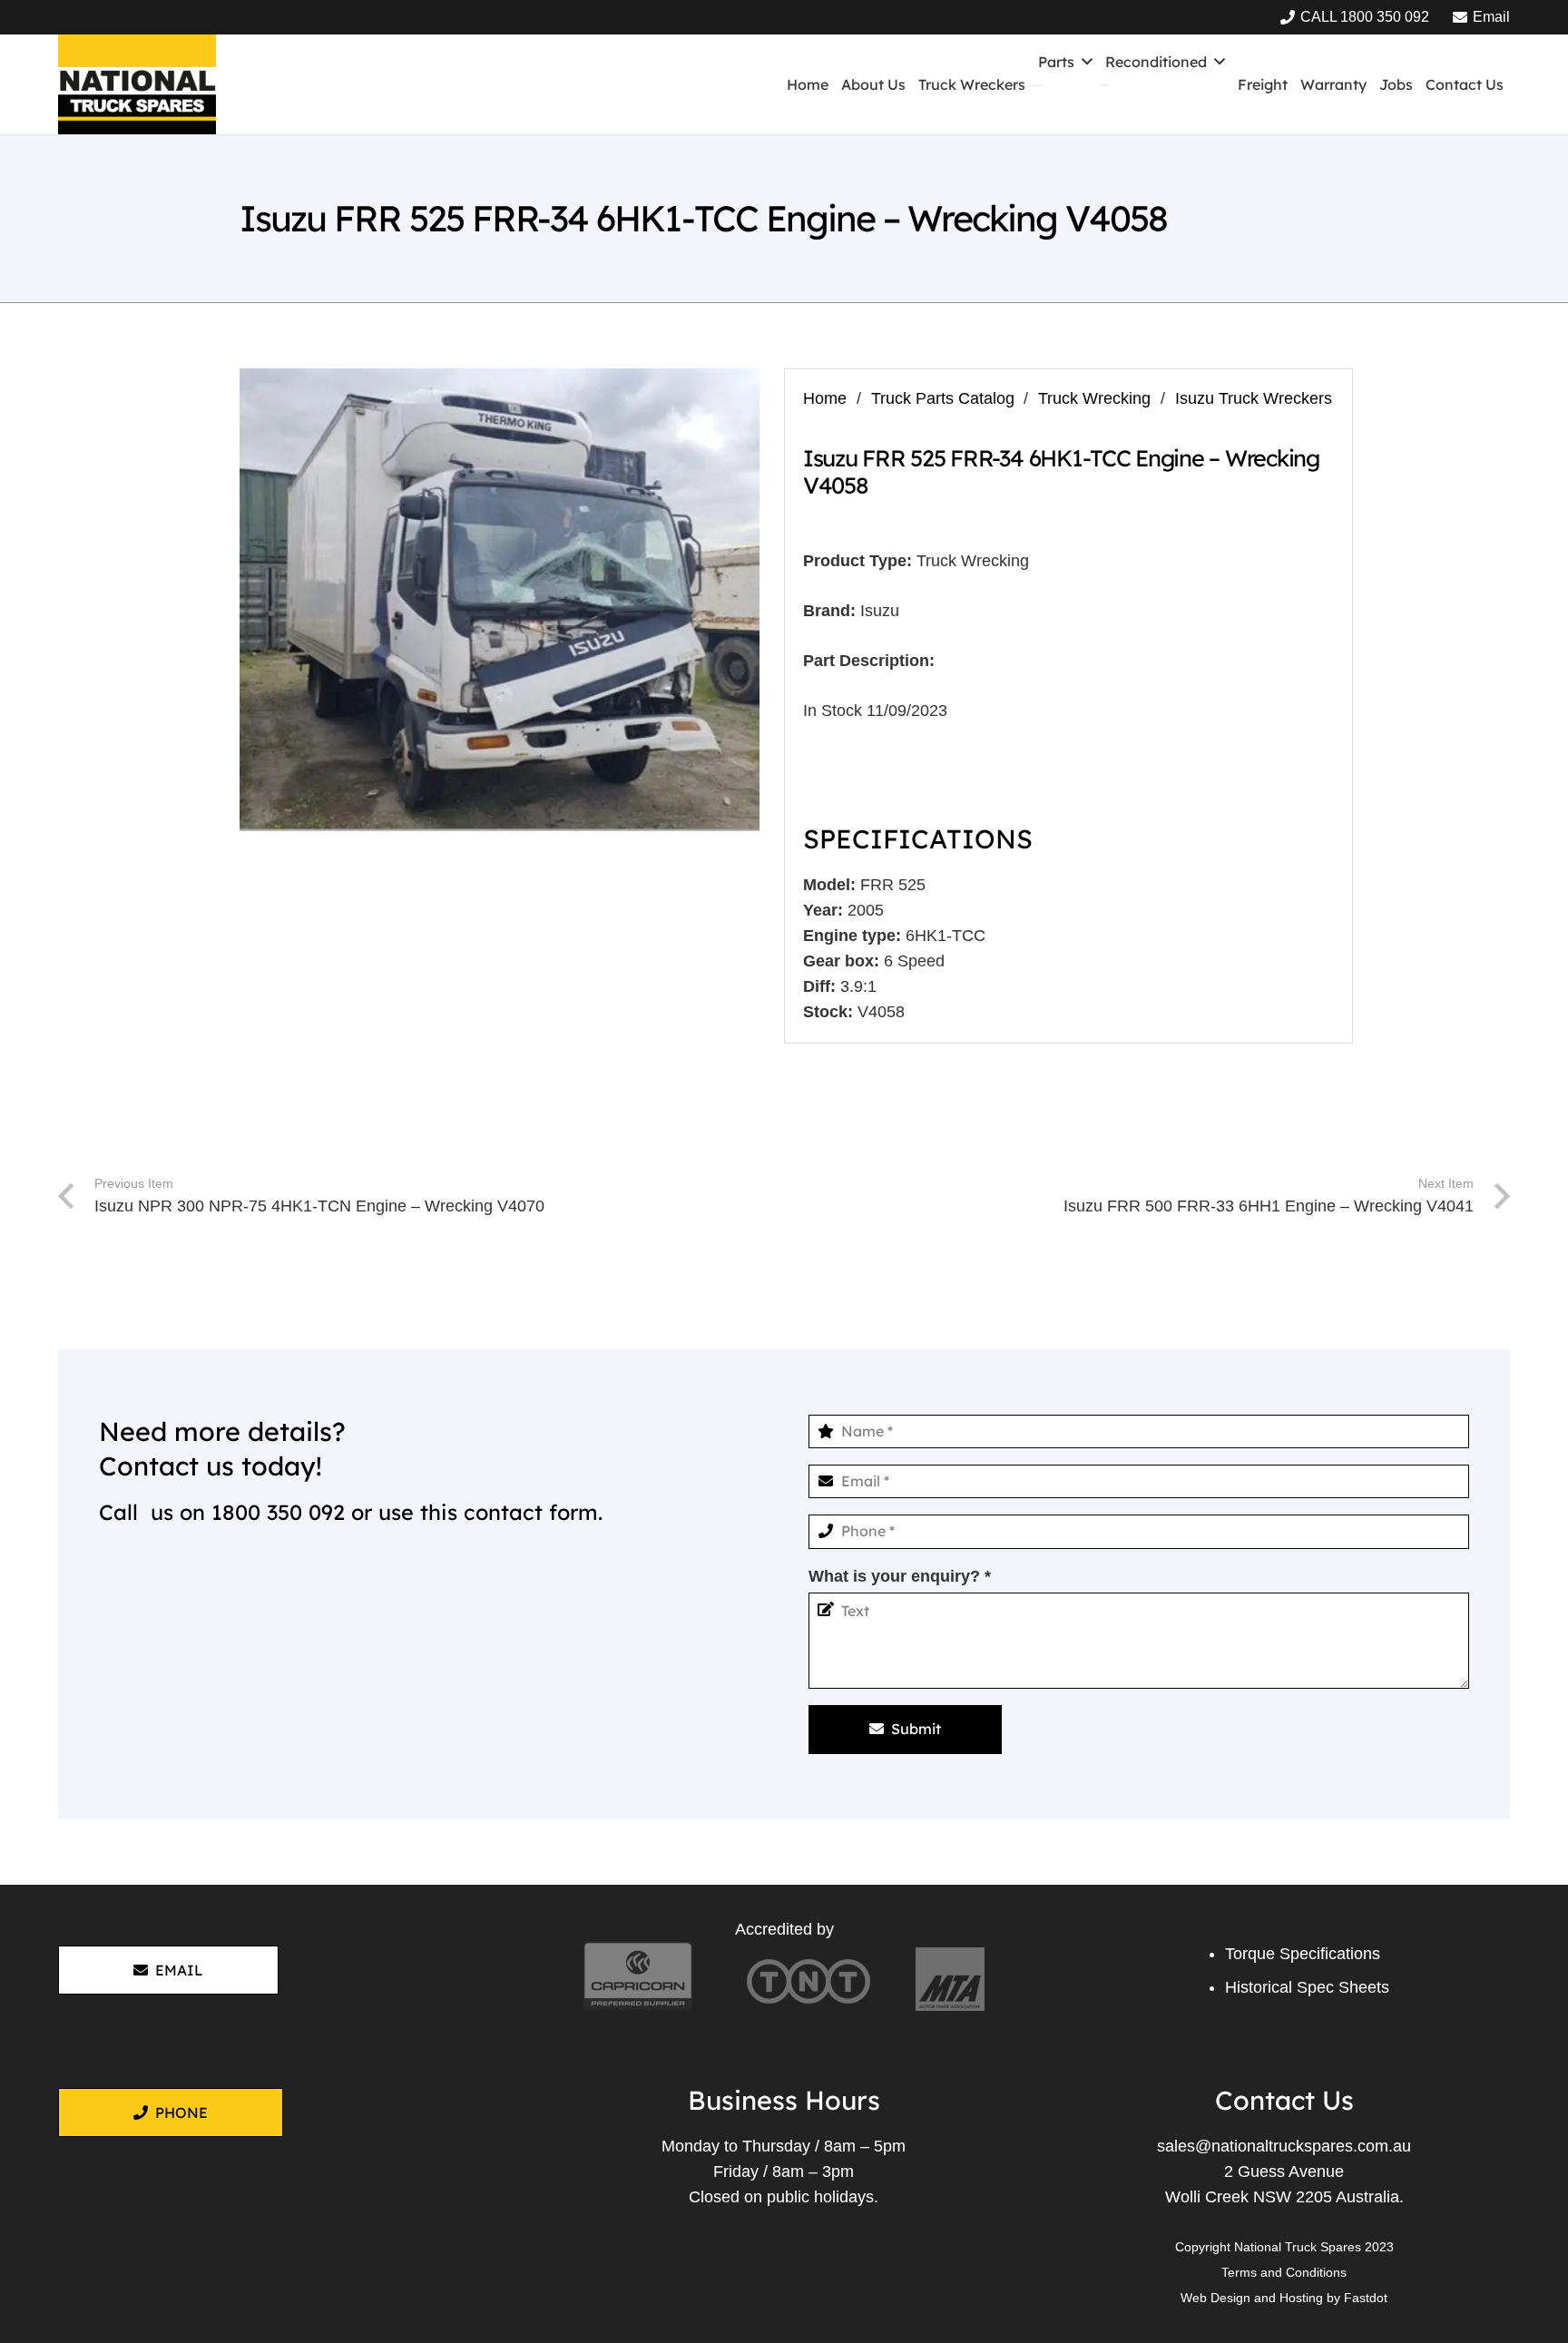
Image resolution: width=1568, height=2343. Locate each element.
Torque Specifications (1303, 1954)
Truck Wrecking (1094, 398)
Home (825, 398)
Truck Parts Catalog (943, 398)
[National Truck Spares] (137, 84)
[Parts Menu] (1037, 85)
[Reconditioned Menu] (1104, 85)
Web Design (1215, 2298)
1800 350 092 (278, 1512)
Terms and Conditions (1284, 2272)
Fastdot (1366, 2298)
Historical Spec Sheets (1307, 1987)
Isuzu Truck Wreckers (1254, 398)
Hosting (1301, 2298)
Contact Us (1284, 2100)
